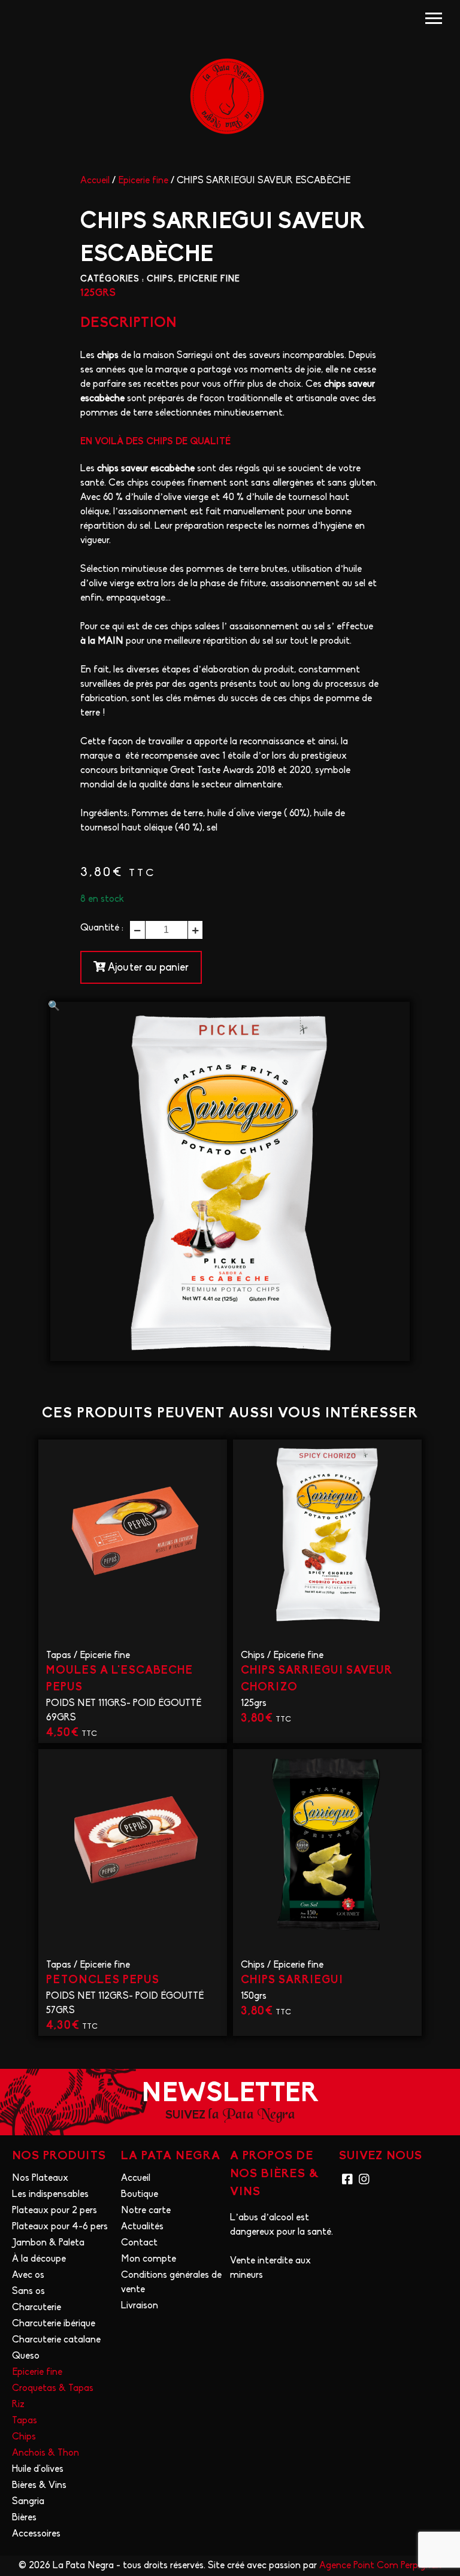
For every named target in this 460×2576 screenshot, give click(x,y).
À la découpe (39, 2259)
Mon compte (149, 2259)
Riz (18, 2405)
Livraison (140, 2306)
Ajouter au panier (147, 968)
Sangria (28, 2502)
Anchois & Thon (46, 2453)
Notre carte (146, 2211)
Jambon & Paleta (48, 2243)
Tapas (59, 1656)
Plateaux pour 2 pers (55, 2211)
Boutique (140, 2195)
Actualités (142, 2227)
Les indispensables (50, 2195)
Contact (139, 2243)
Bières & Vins (39, 2486)
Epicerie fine (143, 181)
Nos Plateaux (40, 2178)
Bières (24, 2518)
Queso (26, 2356)
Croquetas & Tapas (53, 2389)
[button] (54, 1007)
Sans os (28, 2292)
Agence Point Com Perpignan (380, 2566)
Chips (160, 279)
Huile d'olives (38, 2469)
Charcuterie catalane (56, 2340)
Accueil (95, 181)
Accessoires (36, 2534)
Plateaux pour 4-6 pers (60, 2227)
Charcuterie (37, 2308)
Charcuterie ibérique (54, 2324)
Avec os (28, 2275)
